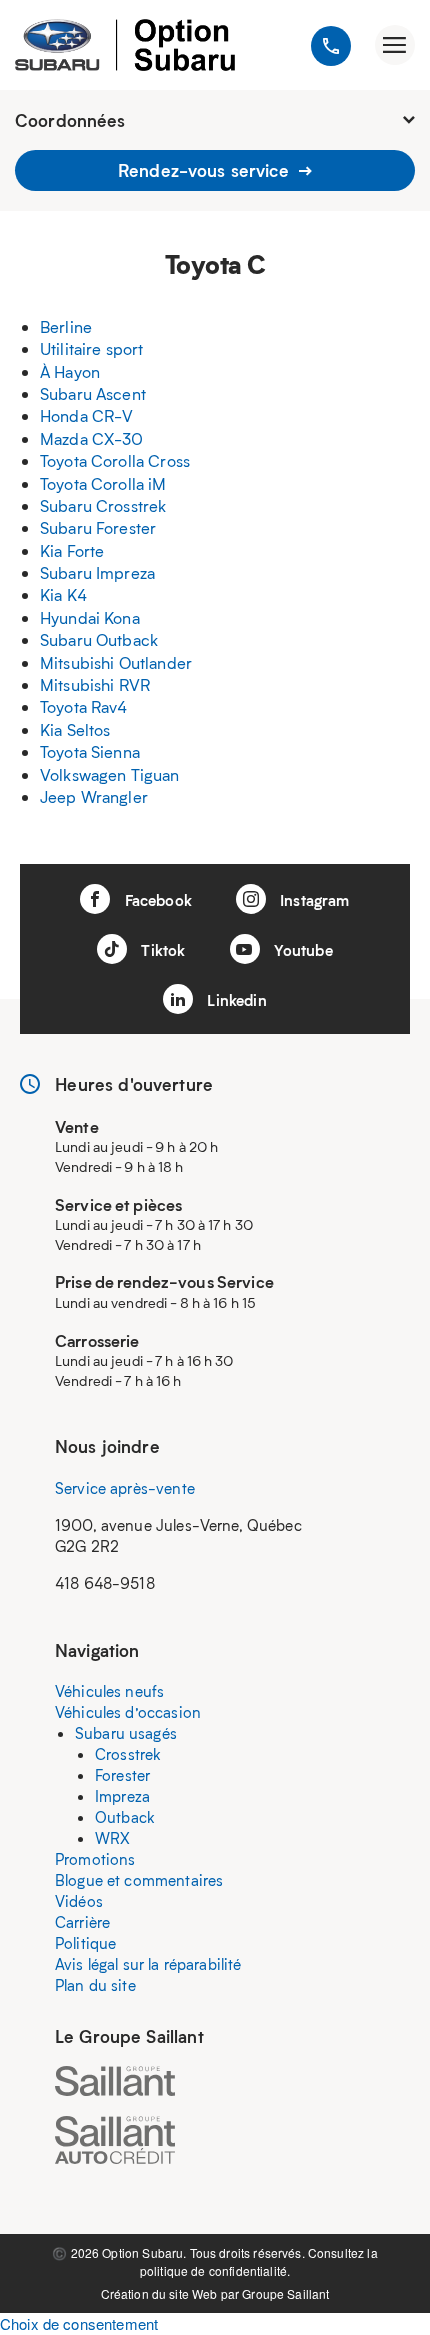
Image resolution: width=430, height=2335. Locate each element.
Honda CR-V (87, 415)
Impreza (122, 1796)
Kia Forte (72, 550)
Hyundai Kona (90, 617)
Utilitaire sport (91, 348)
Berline (66, 326)
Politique (85, 1943)
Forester (122, 1775)
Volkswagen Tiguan (110, 774)
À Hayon (70, 371)
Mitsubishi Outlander (116, 662)
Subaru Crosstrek (103, 505)
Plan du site (95, 1985)
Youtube (301, 950)
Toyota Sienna (90, 751)
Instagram (313, 900)
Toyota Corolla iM (103, 483)
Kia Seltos (75, 729)
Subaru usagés (126, 1733)
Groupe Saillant (285, 2293)
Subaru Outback (99, 639)
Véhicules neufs (109, 1691)
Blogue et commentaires (139, 1880)
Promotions (95, 1859)
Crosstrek (128, 1754)
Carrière (82, 1922)
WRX (112, 1838)
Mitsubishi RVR (95, 684)
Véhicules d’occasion (128, 1712)
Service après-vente (125, 1488)
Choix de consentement (79, 2323)
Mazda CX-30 (92, 438)
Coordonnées (70, 120)
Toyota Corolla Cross (115, 460)
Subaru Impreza (97, 572)
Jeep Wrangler (94, 796)
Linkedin (234, 1000)
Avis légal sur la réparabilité (148, 1964)
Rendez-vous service (206, 170)
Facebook (155, 900)
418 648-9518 (105, 1583)
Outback (125, 1817)
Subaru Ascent (93, 393)
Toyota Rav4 (84, 706)
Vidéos (79, 1901)
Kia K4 (63, 594)
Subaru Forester (98, 527)
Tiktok (161, 950)
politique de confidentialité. (215, 2270)
